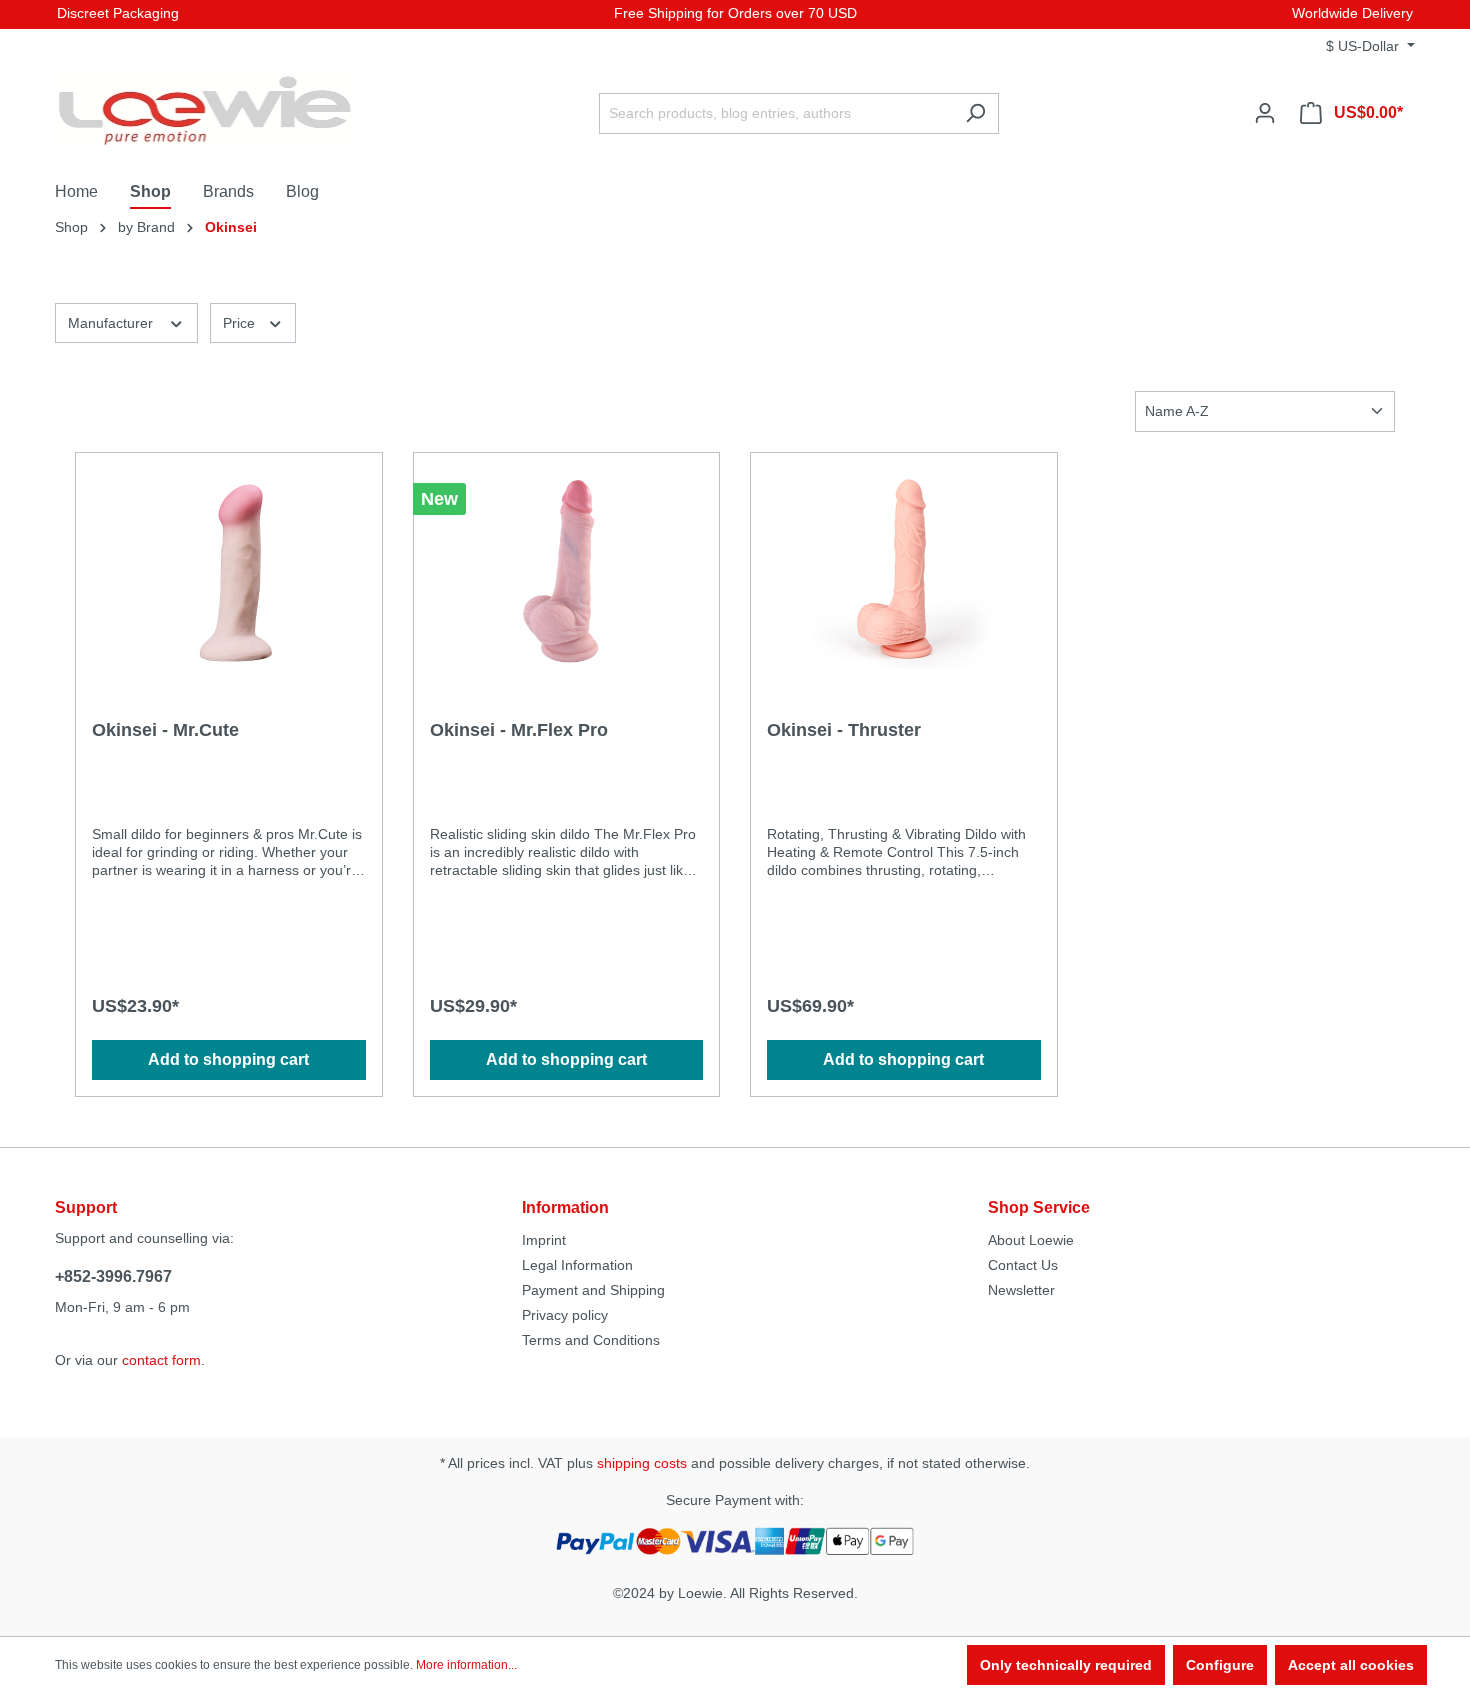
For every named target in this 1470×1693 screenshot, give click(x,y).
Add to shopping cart (228, 1059)
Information (565, 1207)
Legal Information (577, 1265)
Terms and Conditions (591, 1340)
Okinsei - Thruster (844, 730)
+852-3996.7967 (113, 1276)
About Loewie (1031, 1240)
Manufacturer (112, 323)
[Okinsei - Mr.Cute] (229, 569)
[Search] (975, 113)
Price (241, 323)
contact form (161, 1360)
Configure (1220, 1665)
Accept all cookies (1351, 1665)
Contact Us (1023, 1265)
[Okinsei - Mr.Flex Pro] (567, 569)
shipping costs (642, 1463)
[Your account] (1265, 113)
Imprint (544, 1240)
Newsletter (1021, 1290)
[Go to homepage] (205, 109)
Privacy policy (565, 1315)
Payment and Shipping (593, 1290)
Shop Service (1039, 1207)
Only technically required (1066, 1665)
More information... (466, 1665)
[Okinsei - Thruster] (904, 569)
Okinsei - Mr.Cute (165, 730)
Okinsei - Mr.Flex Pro (519, 730)
